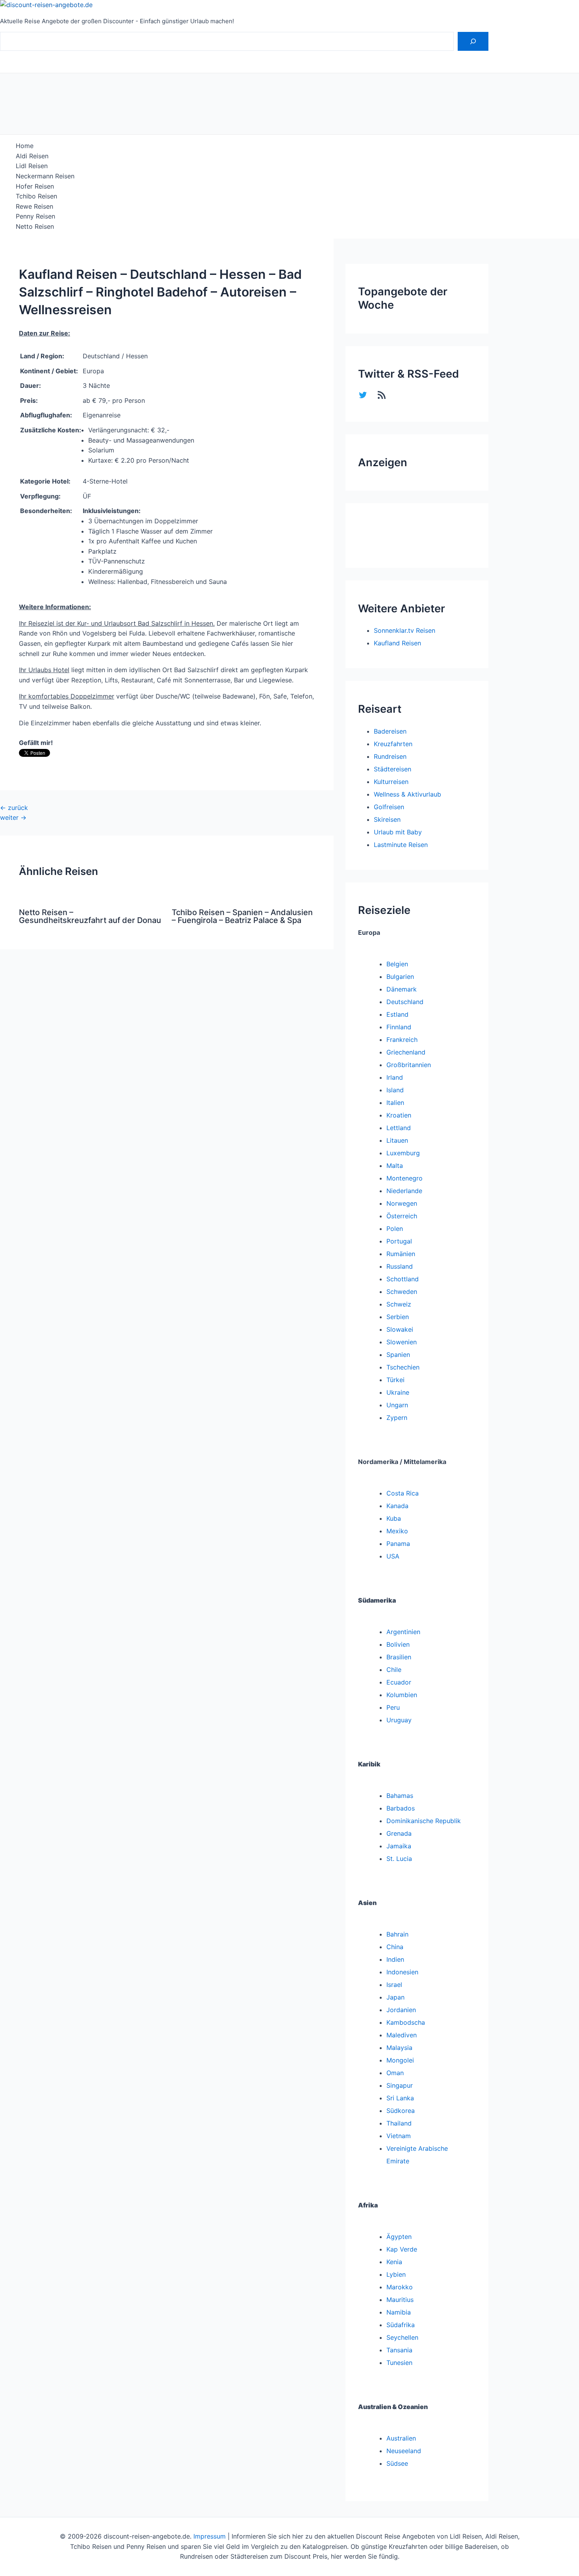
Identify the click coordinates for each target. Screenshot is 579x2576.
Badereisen (390, 731)
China (395, 1947)
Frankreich (402, 1040)
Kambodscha (406, 2022)
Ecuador (399, 1682)
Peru (393, 1707)
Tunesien (399, 2363)
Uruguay (399, 1720)
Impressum (210, 2536)
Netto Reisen (35, 226)
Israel (394, 1985)
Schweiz (399, 1304)
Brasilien (399, 1657)
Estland (397, 1014)
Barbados (401, 1808)
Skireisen (387, 819)
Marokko (400, 2287)
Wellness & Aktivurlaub (407, 794)
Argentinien (403, 1632)
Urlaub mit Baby (398, 832)
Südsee (397, 2463)
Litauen (397, 1140)
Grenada (399, 1833)
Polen (395, 1229)
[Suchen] (473, 41)
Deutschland (405, 1002)
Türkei (395, 1380)
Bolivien (398, 1644)
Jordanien (401, 2010)
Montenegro (405, 1178)
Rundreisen (390, 756)
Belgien (397, 964)
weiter (13, 817)
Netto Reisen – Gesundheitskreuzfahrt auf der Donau (90, 916)
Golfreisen (389, 807)
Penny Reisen (35, 216)
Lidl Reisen (32, 166)
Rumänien (401, 1254)
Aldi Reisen (32, 156)
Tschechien (403, 1367)
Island (395, 1090)
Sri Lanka (400, 2098)
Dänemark (402, 989)
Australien (401, 2438)
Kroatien (399, 1115)
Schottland (403, 1279)
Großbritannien (409, 1065)
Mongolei (400, 2060)
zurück (14, 808)
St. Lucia (399, 1859)
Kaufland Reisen (397, 643)
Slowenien (402, 1342)
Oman (395, 2073)
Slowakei (400, 1329)
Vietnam (399, 2136)
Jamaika (399, 1846)
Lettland (399, 1128)
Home (25, 146)
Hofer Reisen (35, 186)
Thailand (399, 2123)
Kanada (397, 1506)
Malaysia (399, 2048)
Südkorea (401, 2111)
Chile (394, 1670)
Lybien (396, 2274)
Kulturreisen (391, 782)
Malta (395, 1166)
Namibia (399, 2312)
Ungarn (397, 1405)
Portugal (399, 1241)
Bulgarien (400, 977)
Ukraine (398, 1392)
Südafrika (401, 2325)
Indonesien (402, 1972)
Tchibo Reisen (36, 196)
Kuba (394, 1518)
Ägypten (399, 2237)
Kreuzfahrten (393, 744)
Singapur (400, 2085)
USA (393, 1556)
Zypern (397, 1418)
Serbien (398, 1317)
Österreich (402, 1216)
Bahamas (400, 1796)
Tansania (399, 2350)
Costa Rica (403, 1493)
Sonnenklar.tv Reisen (405, 630)
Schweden (402, 1292)
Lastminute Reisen (401, 845)
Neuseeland (404, 2451)
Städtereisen (392, 769)
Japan (395, 1997)
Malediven (402, 2035)
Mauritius (400, 2300)
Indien (395, 1959)
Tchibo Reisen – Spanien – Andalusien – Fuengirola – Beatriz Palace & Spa (242, 916)
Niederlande (404, 1191)
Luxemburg (403, 1153)
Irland (395, 1077)
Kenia (394, 2262)
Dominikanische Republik (424, 1821)
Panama (398, 1544)
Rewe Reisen (34, 206)
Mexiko (397, 1531)
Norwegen (402, 1203)
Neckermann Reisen (45, 176)
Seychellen (402, 2337)
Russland (400, 1266)
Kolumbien (402, 1695)
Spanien (398, 1355)
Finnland (399, 1027)
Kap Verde (402, 2249)
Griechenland (406, 1052)
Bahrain (397, 1934)
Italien (395, 1103)
